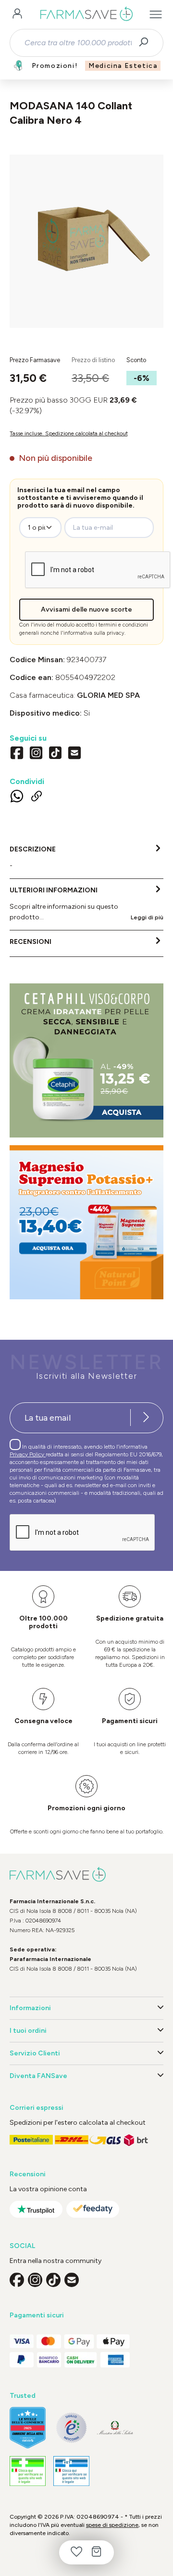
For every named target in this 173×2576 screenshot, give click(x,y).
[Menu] (156, 14)
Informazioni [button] (30, 2008)
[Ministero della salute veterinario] (71, 2471)
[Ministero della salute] (115, 2427)
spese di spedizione (112, 2525)
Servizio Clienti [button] (35, 2053)
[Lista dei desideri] (76, 2552)
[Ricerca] (147, 43)
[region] (86, 241)
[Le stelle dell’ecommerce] (28, 2428)
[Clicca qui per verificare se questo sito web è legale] (28, 2471)
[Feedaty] (93, 2209)
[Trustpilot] (36, 2209)
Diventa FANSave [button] (38, 2076)
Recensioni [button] (28, 2174)
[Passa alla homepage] (86, 14)
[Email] (74, 754)
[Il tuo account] (17, 14)
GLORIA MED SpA (108, 695)
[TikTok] (55, 754)
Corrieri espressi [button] (37, 2108)
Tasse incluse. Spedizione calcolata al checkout (69, 433)
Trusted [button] (23, 2396)
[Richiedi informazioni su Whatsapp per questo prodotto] (17, 798)
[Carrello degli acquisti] (97, 2552)
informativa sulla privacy (94, 633)
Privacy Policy (28, 1454)
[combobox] (78, 43)
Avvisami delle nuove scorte (86, 609)
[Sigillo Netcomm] (71, 2428)
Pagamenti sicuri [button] (37, 2315)
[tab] (86, 858)
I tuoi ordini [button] (28, 2031)
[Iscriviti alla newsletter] (146, 1418)
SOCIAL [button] (22, 2246)
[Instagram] (36, 754)
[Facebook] (17, 754)
